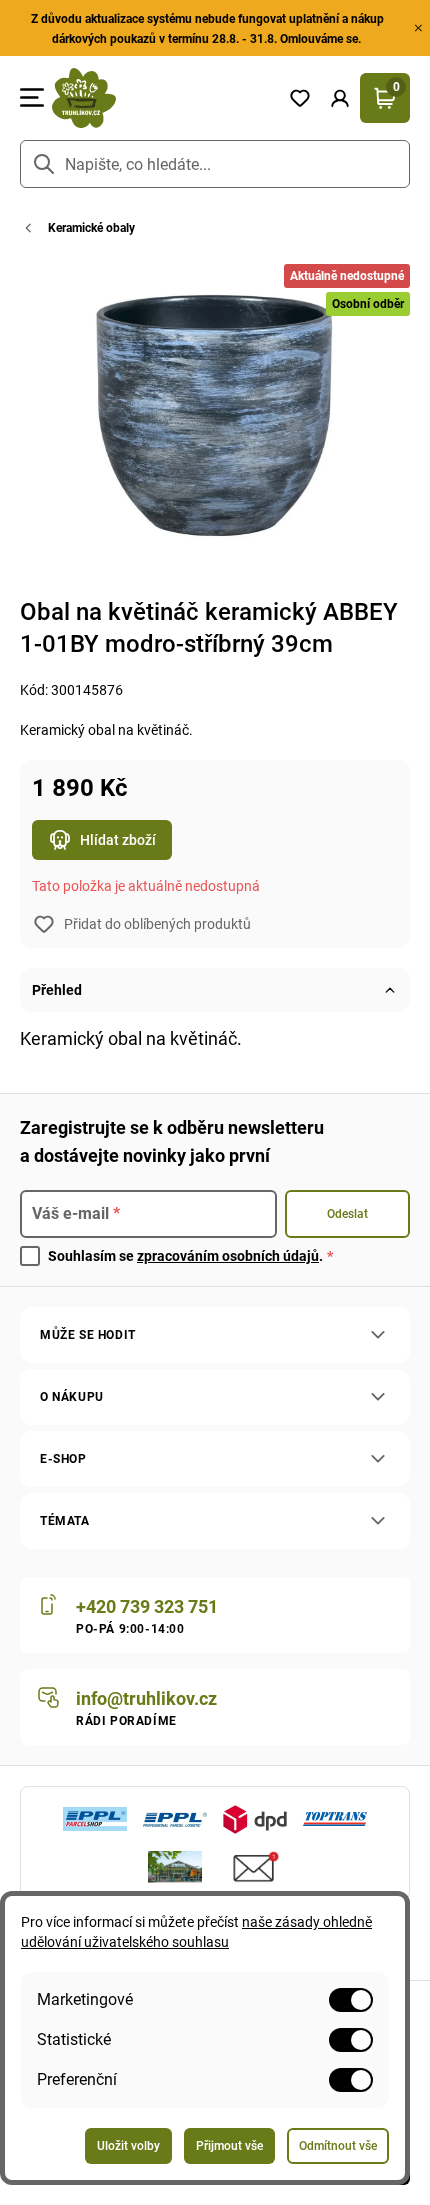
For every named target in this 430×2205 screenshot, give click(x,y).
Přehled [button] (57, 990)
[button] (340, 98)
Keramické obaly (91, 228)
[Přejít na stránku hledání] (44, 164)
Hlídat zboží (118, 840)
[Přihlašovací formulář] (340, 98)
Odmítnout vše (338, 2146)
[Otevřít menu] (32, 98)
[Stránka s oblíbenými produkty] (300, 98)
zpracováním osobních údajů (228, 1256)
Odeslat (347, 1214)
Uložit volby (128, 2146)
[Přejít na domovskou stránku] (162, 98)
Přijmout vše (229, 2146)
